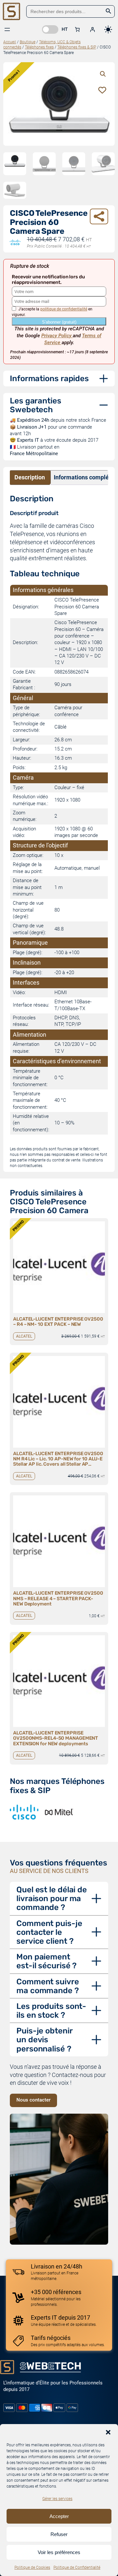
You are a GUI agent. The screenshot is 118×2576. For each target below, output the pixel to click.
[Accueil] (11, 11)
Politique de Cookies (32, 2567)
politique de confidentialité (64, 309)
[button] (108, 2432)
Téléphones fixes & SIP (77, 47)
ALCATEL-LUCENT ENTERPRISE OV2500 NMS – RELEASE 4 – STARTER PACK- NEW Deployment (58, 1598)
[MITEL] (59, 1812)
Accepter (59, 2516)
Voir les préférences (59, 2552)
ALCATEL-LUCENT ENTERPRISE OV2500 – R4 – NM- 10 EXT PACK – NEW (58, 1322)
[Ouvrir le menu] (7, 29)
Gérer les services (57, 2499)
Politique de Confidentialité (77, 2567)
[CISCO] (24, 1812)
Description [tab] (30, 477)
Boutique (28, 42)
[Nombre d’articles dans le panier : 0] (77, 29)
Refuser (59, 2534)
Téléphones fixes (39, 47)
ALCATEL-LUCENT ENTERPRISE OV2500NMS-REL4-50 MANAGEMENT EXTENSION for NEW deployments (56, 1738)
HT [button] (65, 29)
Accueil (10, 42)
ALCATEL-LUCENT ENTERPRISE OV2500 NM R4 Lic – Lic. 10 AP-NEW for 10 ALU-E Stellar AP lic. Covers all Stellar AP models (58, 1459)
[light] (108, 29)
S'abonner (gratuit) (59, 322)
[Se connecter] (92, 29)
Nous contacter (33, 2100)
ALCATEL (24, 1336)
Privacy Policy (57, 336)
